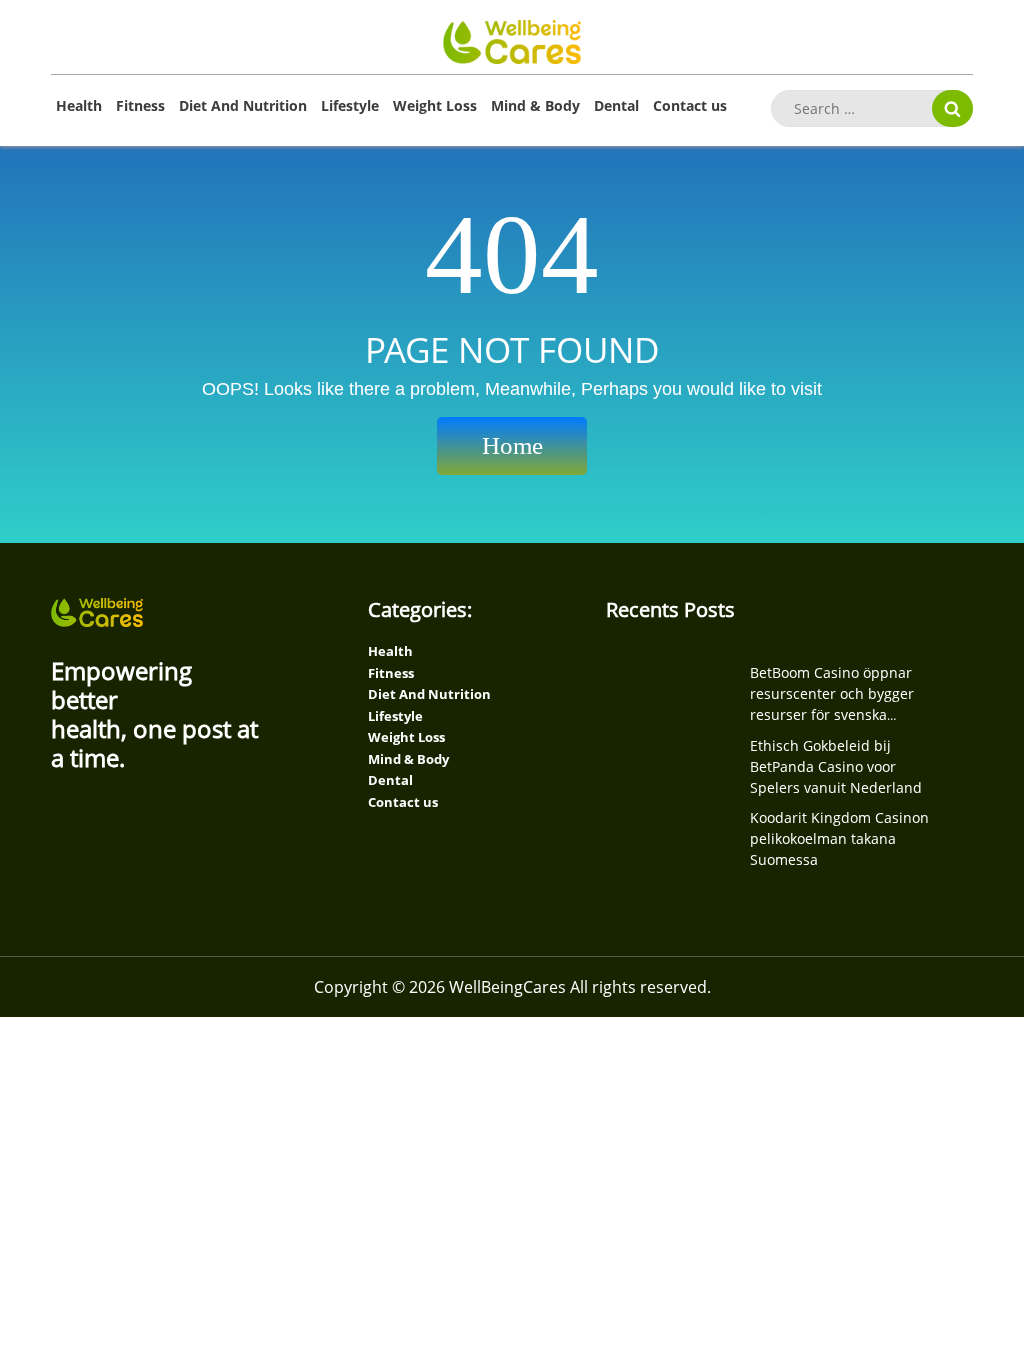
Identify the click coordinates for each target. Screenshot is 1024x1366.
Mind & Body (535, 105)
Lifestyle (350, 105)
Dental (616, 105)
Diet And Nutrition (243, 105)
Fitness (140, 105)
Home (512, 445)
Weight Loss (435, 105)
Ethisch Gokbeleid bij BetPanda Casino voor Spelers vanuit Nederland (836, 766)
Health (79, 105)
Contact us (690, 105)
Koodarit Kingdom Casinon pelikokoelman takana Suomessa (839, 838)
